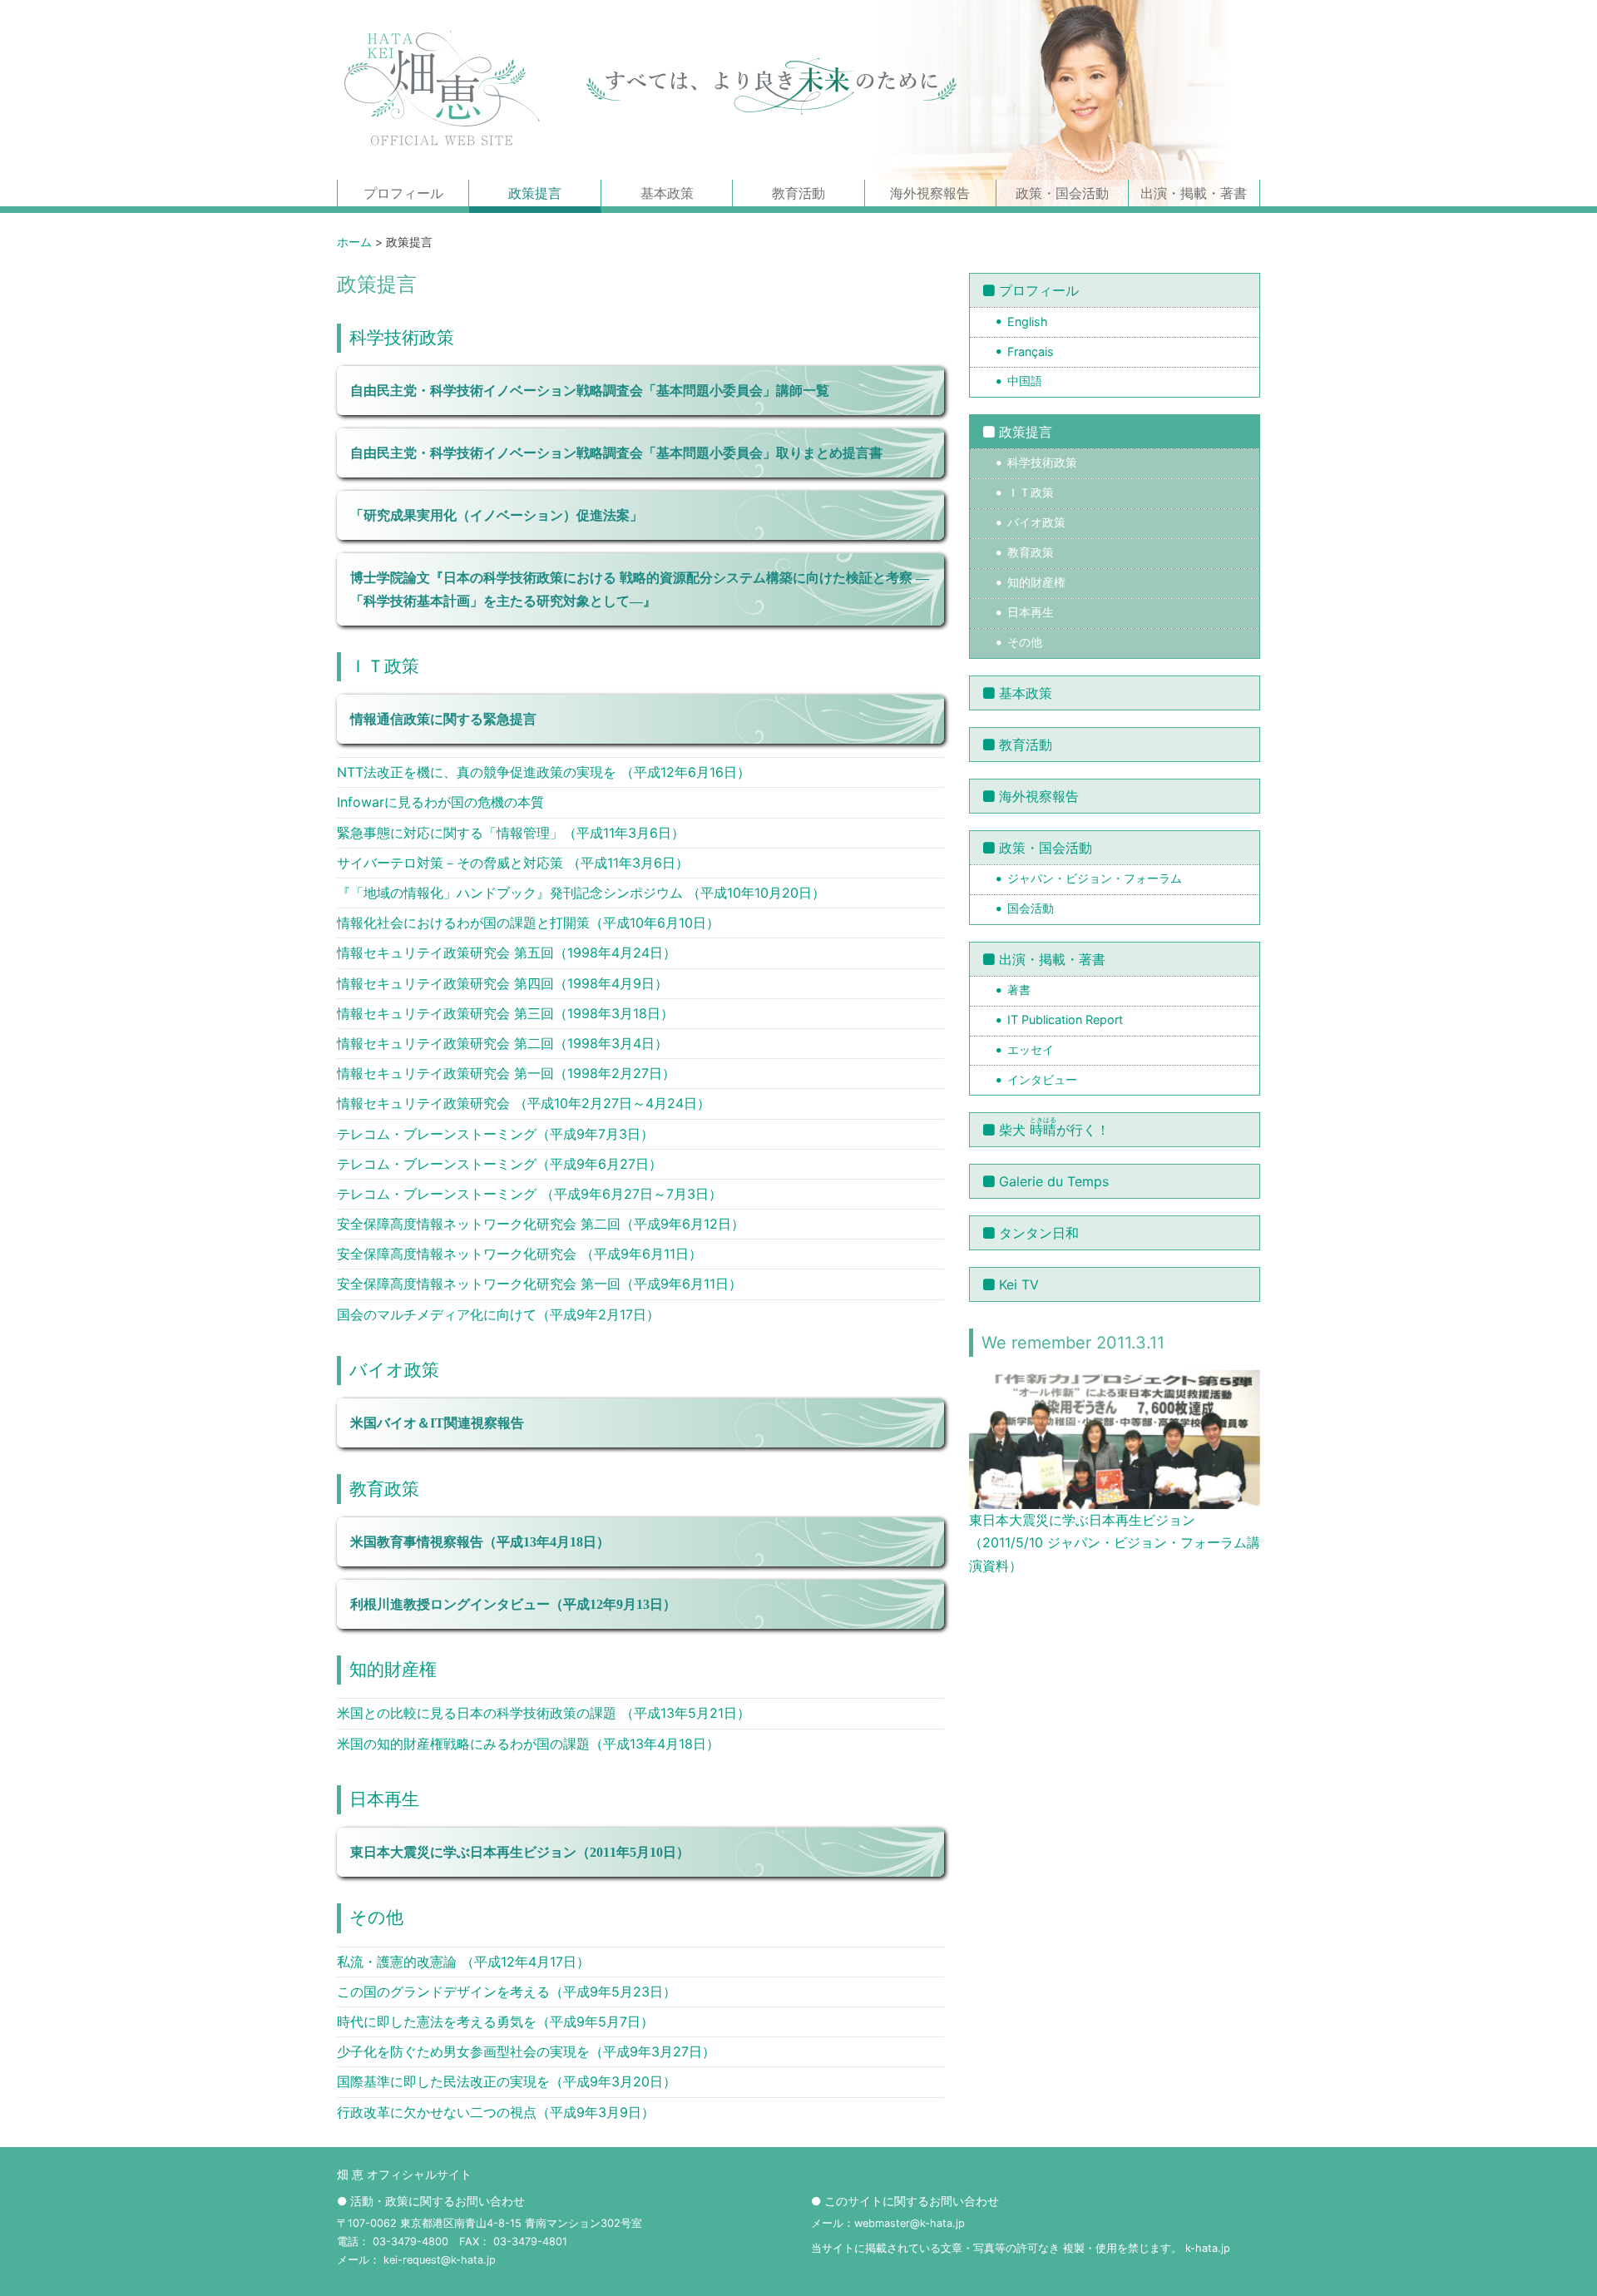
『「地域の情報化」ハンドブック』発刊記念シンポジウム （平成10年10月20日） (581, 893)
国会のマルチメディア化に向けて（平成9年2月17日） (498, 1314)
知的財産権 (393, 1669)
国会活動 (1031, 908)
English (1028, 322)
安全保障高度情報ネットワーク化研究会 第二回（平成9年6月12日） (541, 1224)
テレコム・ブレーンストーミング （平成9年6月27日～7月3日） (529, 1194)
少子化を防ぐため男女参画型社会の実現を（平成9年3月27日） (526, 2051)
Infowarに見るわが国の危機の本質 (440, 802)
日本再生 (384, 1799)
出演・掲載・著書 (1194, 193)
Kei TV (1019, 1284)
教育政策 (384, 1489)
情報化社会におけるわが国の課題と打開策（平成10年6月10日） (528, 923)
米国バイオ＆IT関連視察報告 (437, 1423)
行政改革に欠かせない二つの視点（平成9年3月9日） (496, 2112)
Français (1031, 351)
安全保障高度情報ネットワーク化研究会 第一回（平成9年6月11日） (539, 1284)
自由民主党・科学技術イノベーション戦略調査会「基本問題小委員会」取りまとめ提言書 (616, 453)
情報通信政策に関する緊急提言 (443, 719)
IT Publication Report (1065, 1019)
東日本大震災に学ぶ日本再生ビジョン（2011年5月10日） (520, 1852)
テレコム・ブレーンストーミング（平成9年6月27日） (499, 1164)
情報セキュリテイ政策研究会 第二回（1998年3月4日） (502, 1043)
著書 (1019, 990)
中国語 (1025, 381)
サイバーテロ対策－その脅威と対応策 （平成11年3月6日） (513, 863)
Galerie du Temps (1054, 1181)
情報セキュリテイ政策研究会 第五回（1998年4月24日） (507, 953)
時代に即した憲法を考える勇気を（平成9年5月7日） (495, 2021)
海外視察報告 (930, 193)
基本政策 (667, 193)
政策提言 (535, 193)
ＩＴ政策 (384, 666)
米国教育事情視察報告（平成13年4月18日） (480, 1542)
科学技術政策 (402, 337)
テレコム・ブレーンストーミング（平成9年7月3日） (495, 1134)
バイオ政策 (394, 1370)
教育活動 (798, 193)
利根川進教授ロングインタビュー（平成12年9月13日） (513, 1604)
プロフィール (403, 193)
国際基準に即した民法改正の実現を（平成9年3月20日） (507, 2081)
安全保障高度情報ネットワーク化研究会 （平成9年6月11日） (519, 1254)
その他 (376, 1917)
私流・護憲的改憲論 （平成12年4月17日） (463, 1962)
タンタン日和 (1039, 1233)
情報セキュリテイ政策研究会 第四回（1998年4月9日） (502, 983)
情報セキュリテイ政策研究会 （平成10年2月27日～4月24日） (524, 1103)
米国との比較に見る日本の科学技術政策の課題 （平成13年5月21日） (544, 1713)
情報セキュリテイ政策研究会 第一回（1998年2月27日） (506, 1073)
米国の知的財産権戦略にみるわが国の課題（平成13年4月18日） (528, 1744)
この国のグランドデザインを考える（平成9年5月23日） (507, 1992)
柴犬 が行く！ (1054, 1127)
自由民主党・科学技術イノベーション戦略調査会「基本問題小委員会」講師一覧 (590, 391)
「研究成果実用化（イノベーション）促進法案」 (497, 515)
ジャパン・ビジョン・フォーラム (1095, 878)
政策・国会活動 (1062, 193)
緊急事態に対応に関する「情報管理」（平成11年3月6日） (511, 833)
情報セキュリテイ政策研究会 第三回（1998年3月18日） (505, 1013)
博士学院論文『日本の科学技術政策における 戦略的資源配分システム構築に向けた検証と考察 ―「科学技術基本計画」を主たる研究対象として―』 (640, 589)
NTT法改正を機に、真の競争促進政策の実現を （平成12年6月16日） (544, 772)
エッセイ (1031, 1049)
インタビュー (1042, 1079)
